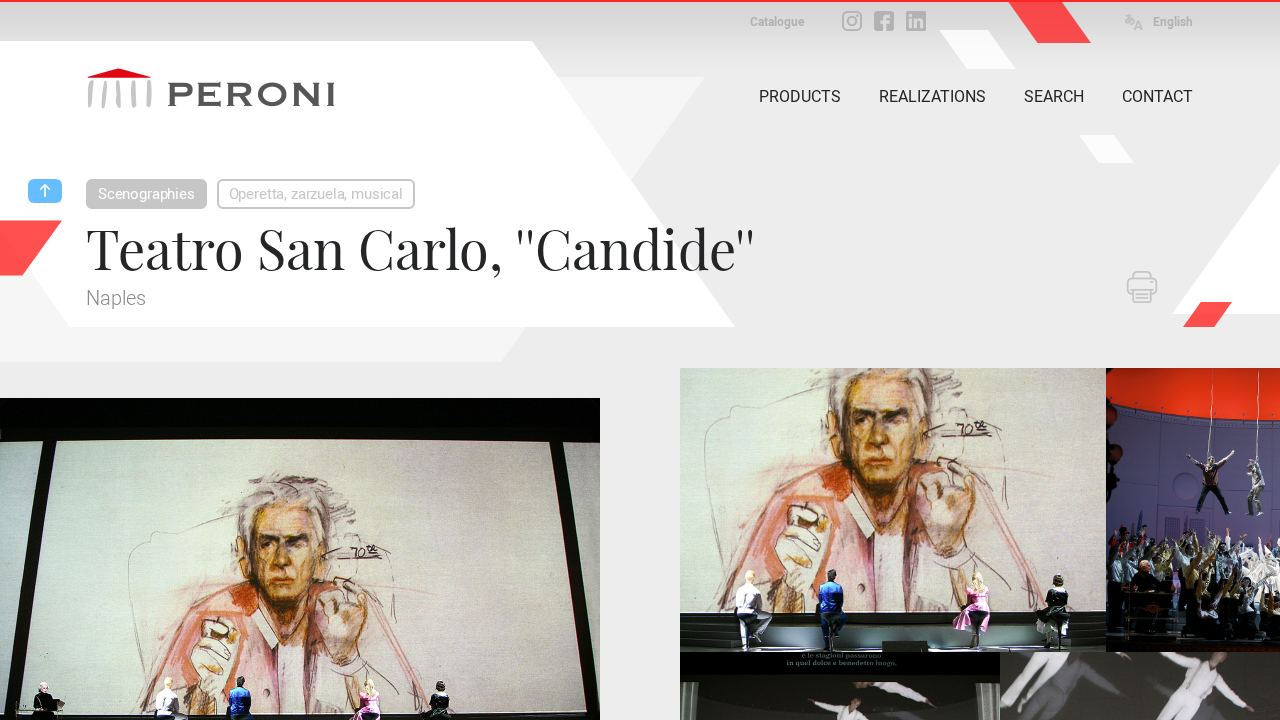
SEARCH (1054, 96)
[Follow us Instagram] (852, 21)
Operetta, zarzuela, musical (316, 194)
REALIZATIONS (932, 96)
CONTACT (1157, 96)
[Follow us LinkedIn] (916, 21)
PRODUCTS (800, 96)
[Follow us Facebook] (884, 21)
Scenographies (146, 194)
